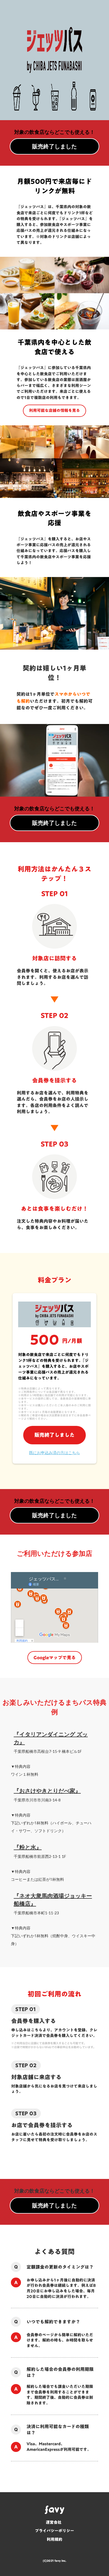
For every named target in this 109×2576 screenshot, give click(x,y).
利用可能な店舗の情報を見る (54, 410)
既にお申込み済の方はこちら (54, 1453)
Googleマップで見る (55, 1658)
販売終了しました (54, 1435)
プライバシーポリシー (54, 2531)
